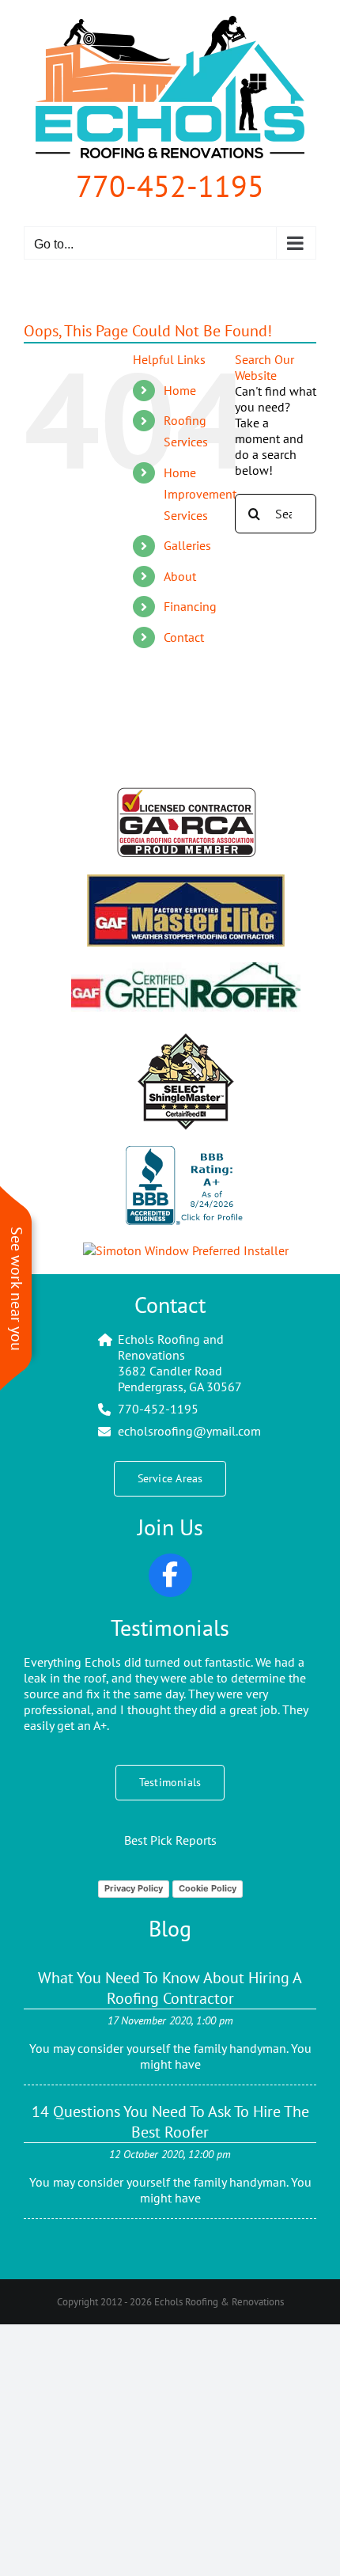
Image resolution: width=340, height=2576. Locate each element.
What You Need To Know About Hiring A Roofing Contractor (170, 1988)
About (180, 576)
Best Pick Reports (170, 1840)
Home (180, 390)
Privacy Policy (134, 1888)
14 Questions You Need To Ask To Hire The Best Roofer (170, 2122)
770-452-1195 (170, 186)
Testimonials (170, 1628)
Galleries (187, 545)
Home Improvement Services (200, 494)
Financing (190, 606)
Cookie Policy (208, 1888)
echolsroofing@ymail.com (189, 1431)
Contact (184, 637)
